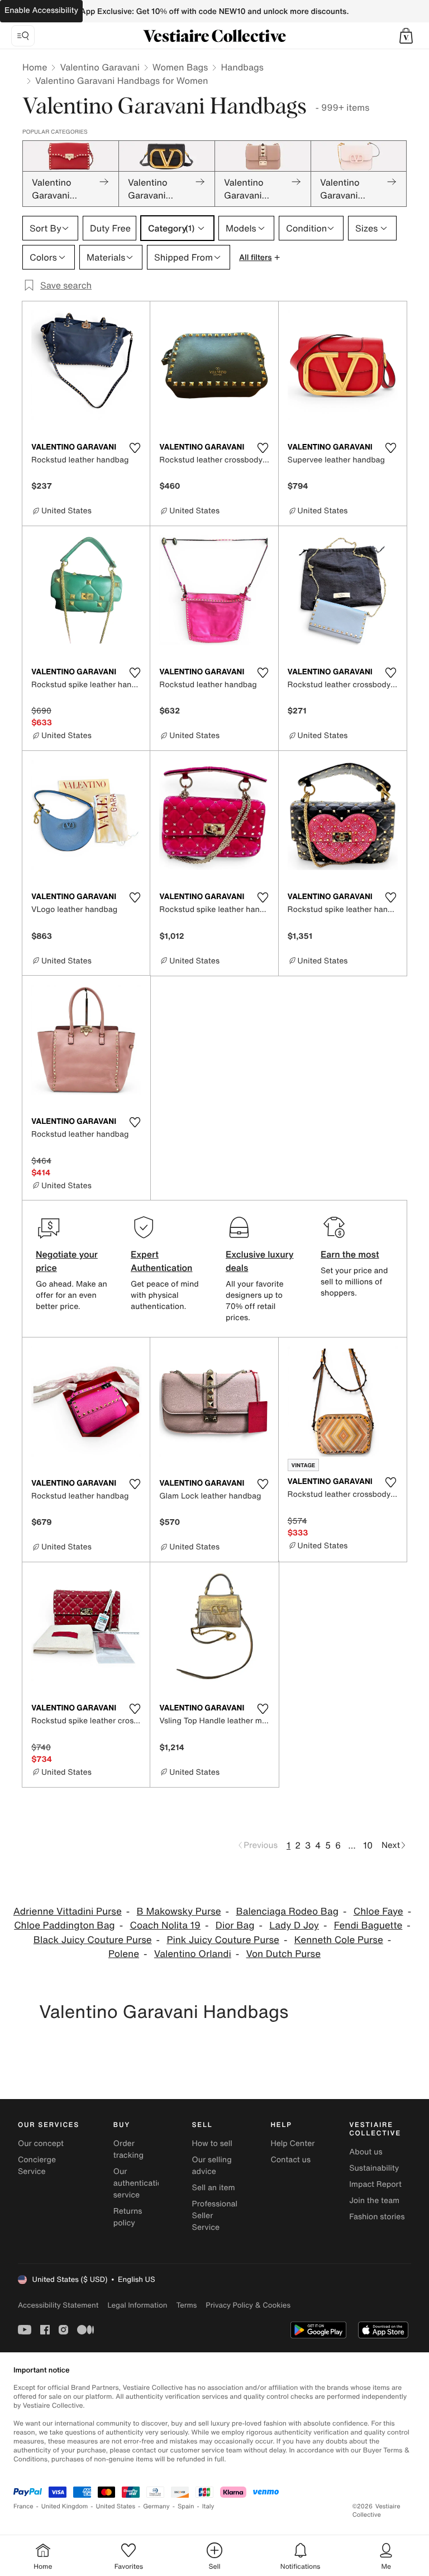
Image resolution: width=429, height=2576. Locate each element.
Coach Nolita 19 (165, 1925)
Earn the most (350, 1254)
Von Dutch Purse (283, 1954)
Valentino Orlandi (193, 1954)
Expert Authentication (162, 1261)
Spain (186, 2506)
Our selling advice (212, 2166)
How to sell (212, 2143)
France (23, 2506)
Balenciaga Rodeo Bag (287, 1911)
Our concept (41, 2143)
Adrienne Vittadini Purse (68, 1911)
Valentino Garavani (99, 67)
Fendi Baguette (368, 1925)
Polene (124, 1954)
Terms (186, 2305)
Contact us (290, 2160)
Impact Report (375, 2184)
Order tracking (128, 2149)
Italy (208, 2506)
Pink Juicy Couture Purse (223, 1940)
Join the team (374, 2201)
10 (368, 1845)
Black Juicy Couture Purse (93, 1940)
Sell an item (214, 2188)
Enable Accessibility (41, 10)
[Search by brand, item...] (23, 36)
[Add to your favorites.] (135, 448)
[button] (406, 36)
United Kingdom (65, 2506)
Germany (156, 2506)
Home (35, 67)
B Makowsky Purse (179, 1911)
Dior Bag (235, 1925)
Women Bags (180, 67)
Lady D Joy (294, 1925)
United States (116, 2506)
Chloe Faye (378, 1911)
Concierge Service (37, 2166)
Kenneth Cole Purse (339, 1940)
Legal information (137, 2305)
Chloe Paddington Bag (64, 1925)
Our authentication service (140, 2183)
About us (366, 2152)
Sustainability (374, 2168)
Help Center (292, 2143)
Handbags (242, 67)
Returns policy (128, 2217)
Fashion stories (377, 2217)
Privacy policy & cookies (248, 2305)
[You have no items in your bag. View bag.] (406, 36)
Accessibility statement (58, 2305)
